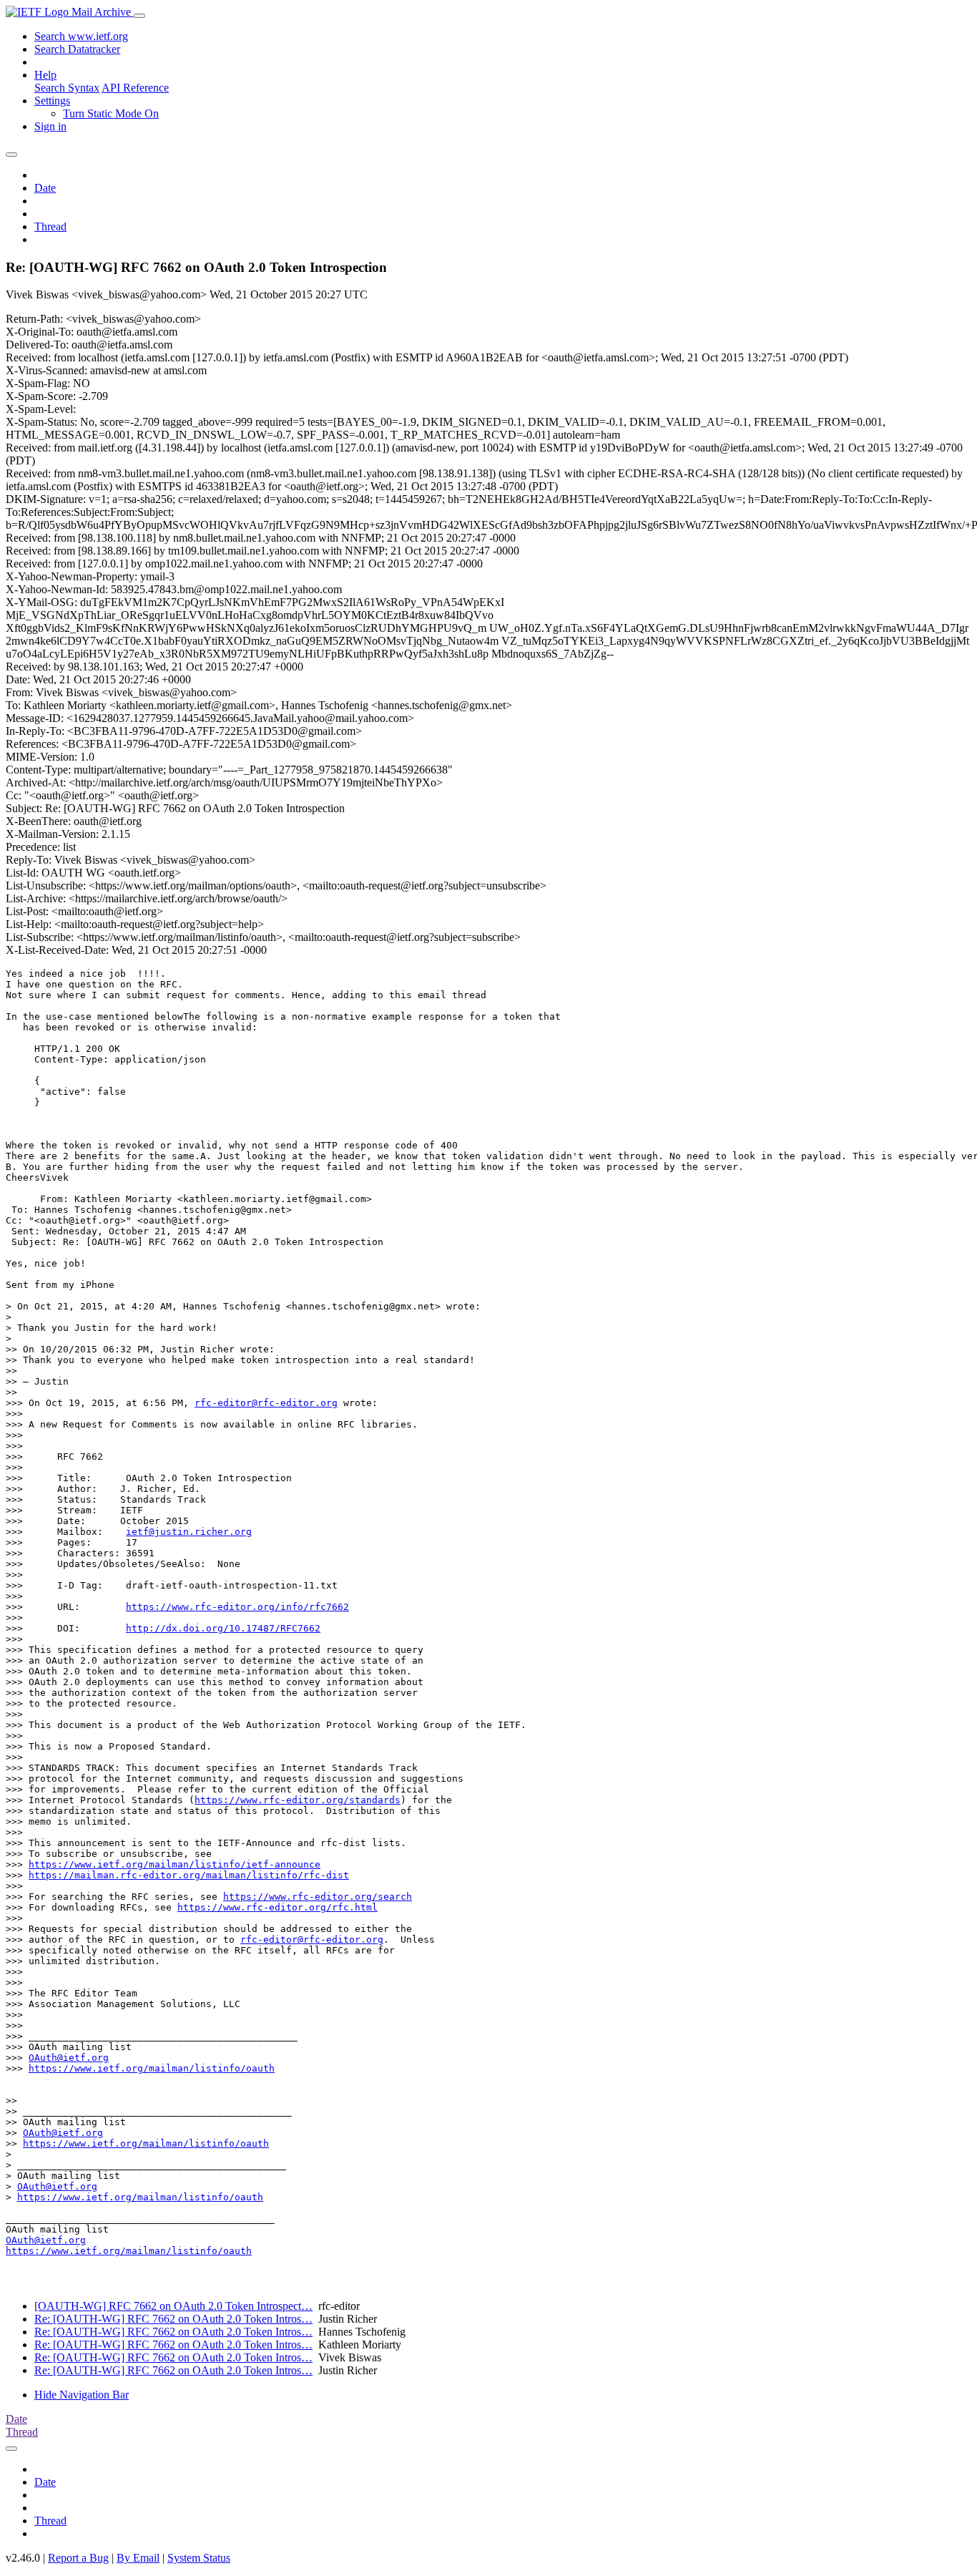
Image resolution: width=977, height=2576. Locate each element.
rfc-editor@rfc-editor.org (266, 1403)
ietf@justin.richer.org (189, 1532)
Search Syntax (67, 88)
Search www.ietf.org (81, 36)
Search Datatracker (77, 49)
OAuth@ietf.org (69, 2058)
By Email (138, 2558)
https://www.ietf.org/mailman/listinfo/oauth (152, 2068)
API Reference (135, 88)
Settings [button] (52, 101)
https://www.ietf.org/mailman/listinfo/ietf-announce (175, 1864)
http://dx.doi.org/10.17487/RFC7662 (223, 1628)
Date (45, 188)
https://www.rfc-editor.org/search (318, 1897)
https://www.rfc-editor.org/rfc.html (278, 1907)
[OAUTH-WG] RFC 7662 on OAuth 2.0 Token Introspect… (173, 2306)
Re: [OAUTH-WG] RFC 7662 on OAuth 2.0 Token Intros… (173, 2319)
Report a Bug (78, 2558)
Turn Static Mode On (111, 113)
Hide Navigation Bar (82, 2395)
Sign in (50, 126)
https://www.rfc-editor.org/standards (298, 1800)
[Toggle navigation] (139, 16)
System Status (199, 2558)
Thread (50, 226)
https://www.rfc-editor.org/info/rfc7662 (237, 1607)
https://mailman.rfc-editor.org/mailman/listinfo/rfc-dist (189, 1875)
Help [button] (45, 75)
